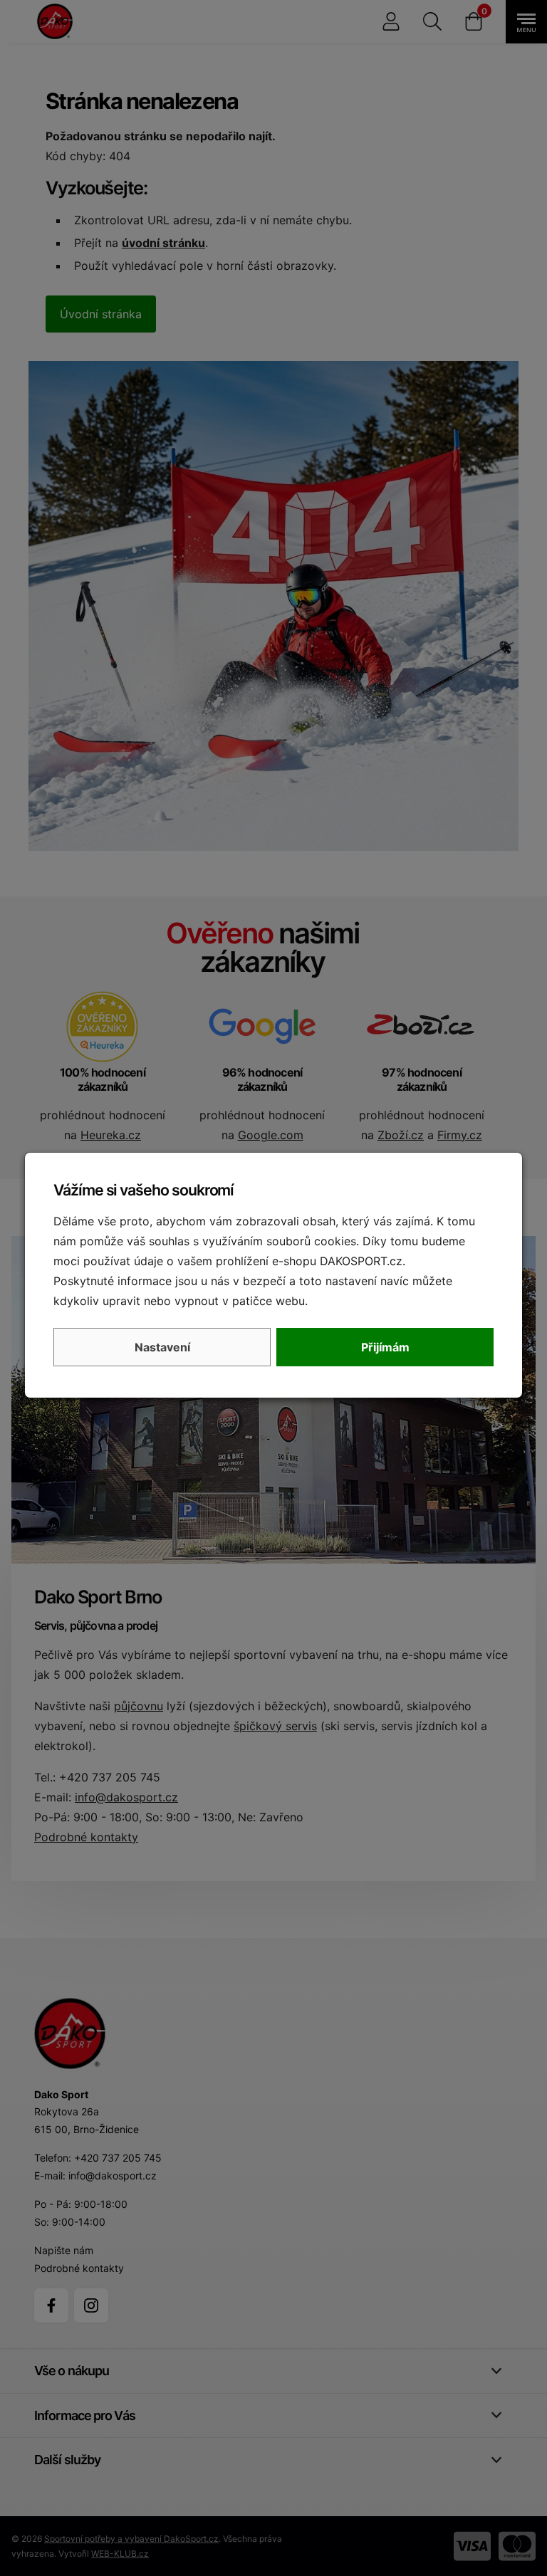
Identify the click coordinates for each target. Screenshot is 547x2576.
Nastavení (162, 1347)
